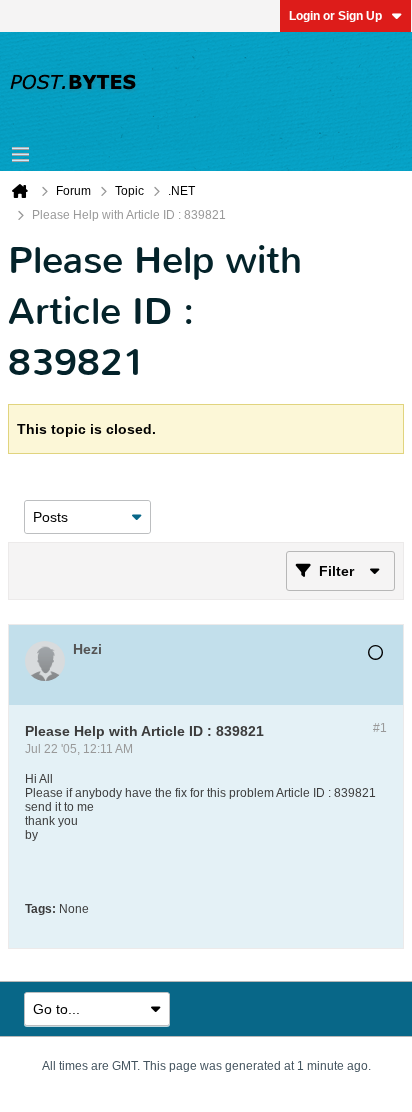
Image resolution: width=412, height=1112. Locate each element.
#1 (380, 728)
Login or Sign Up (335, 16)
